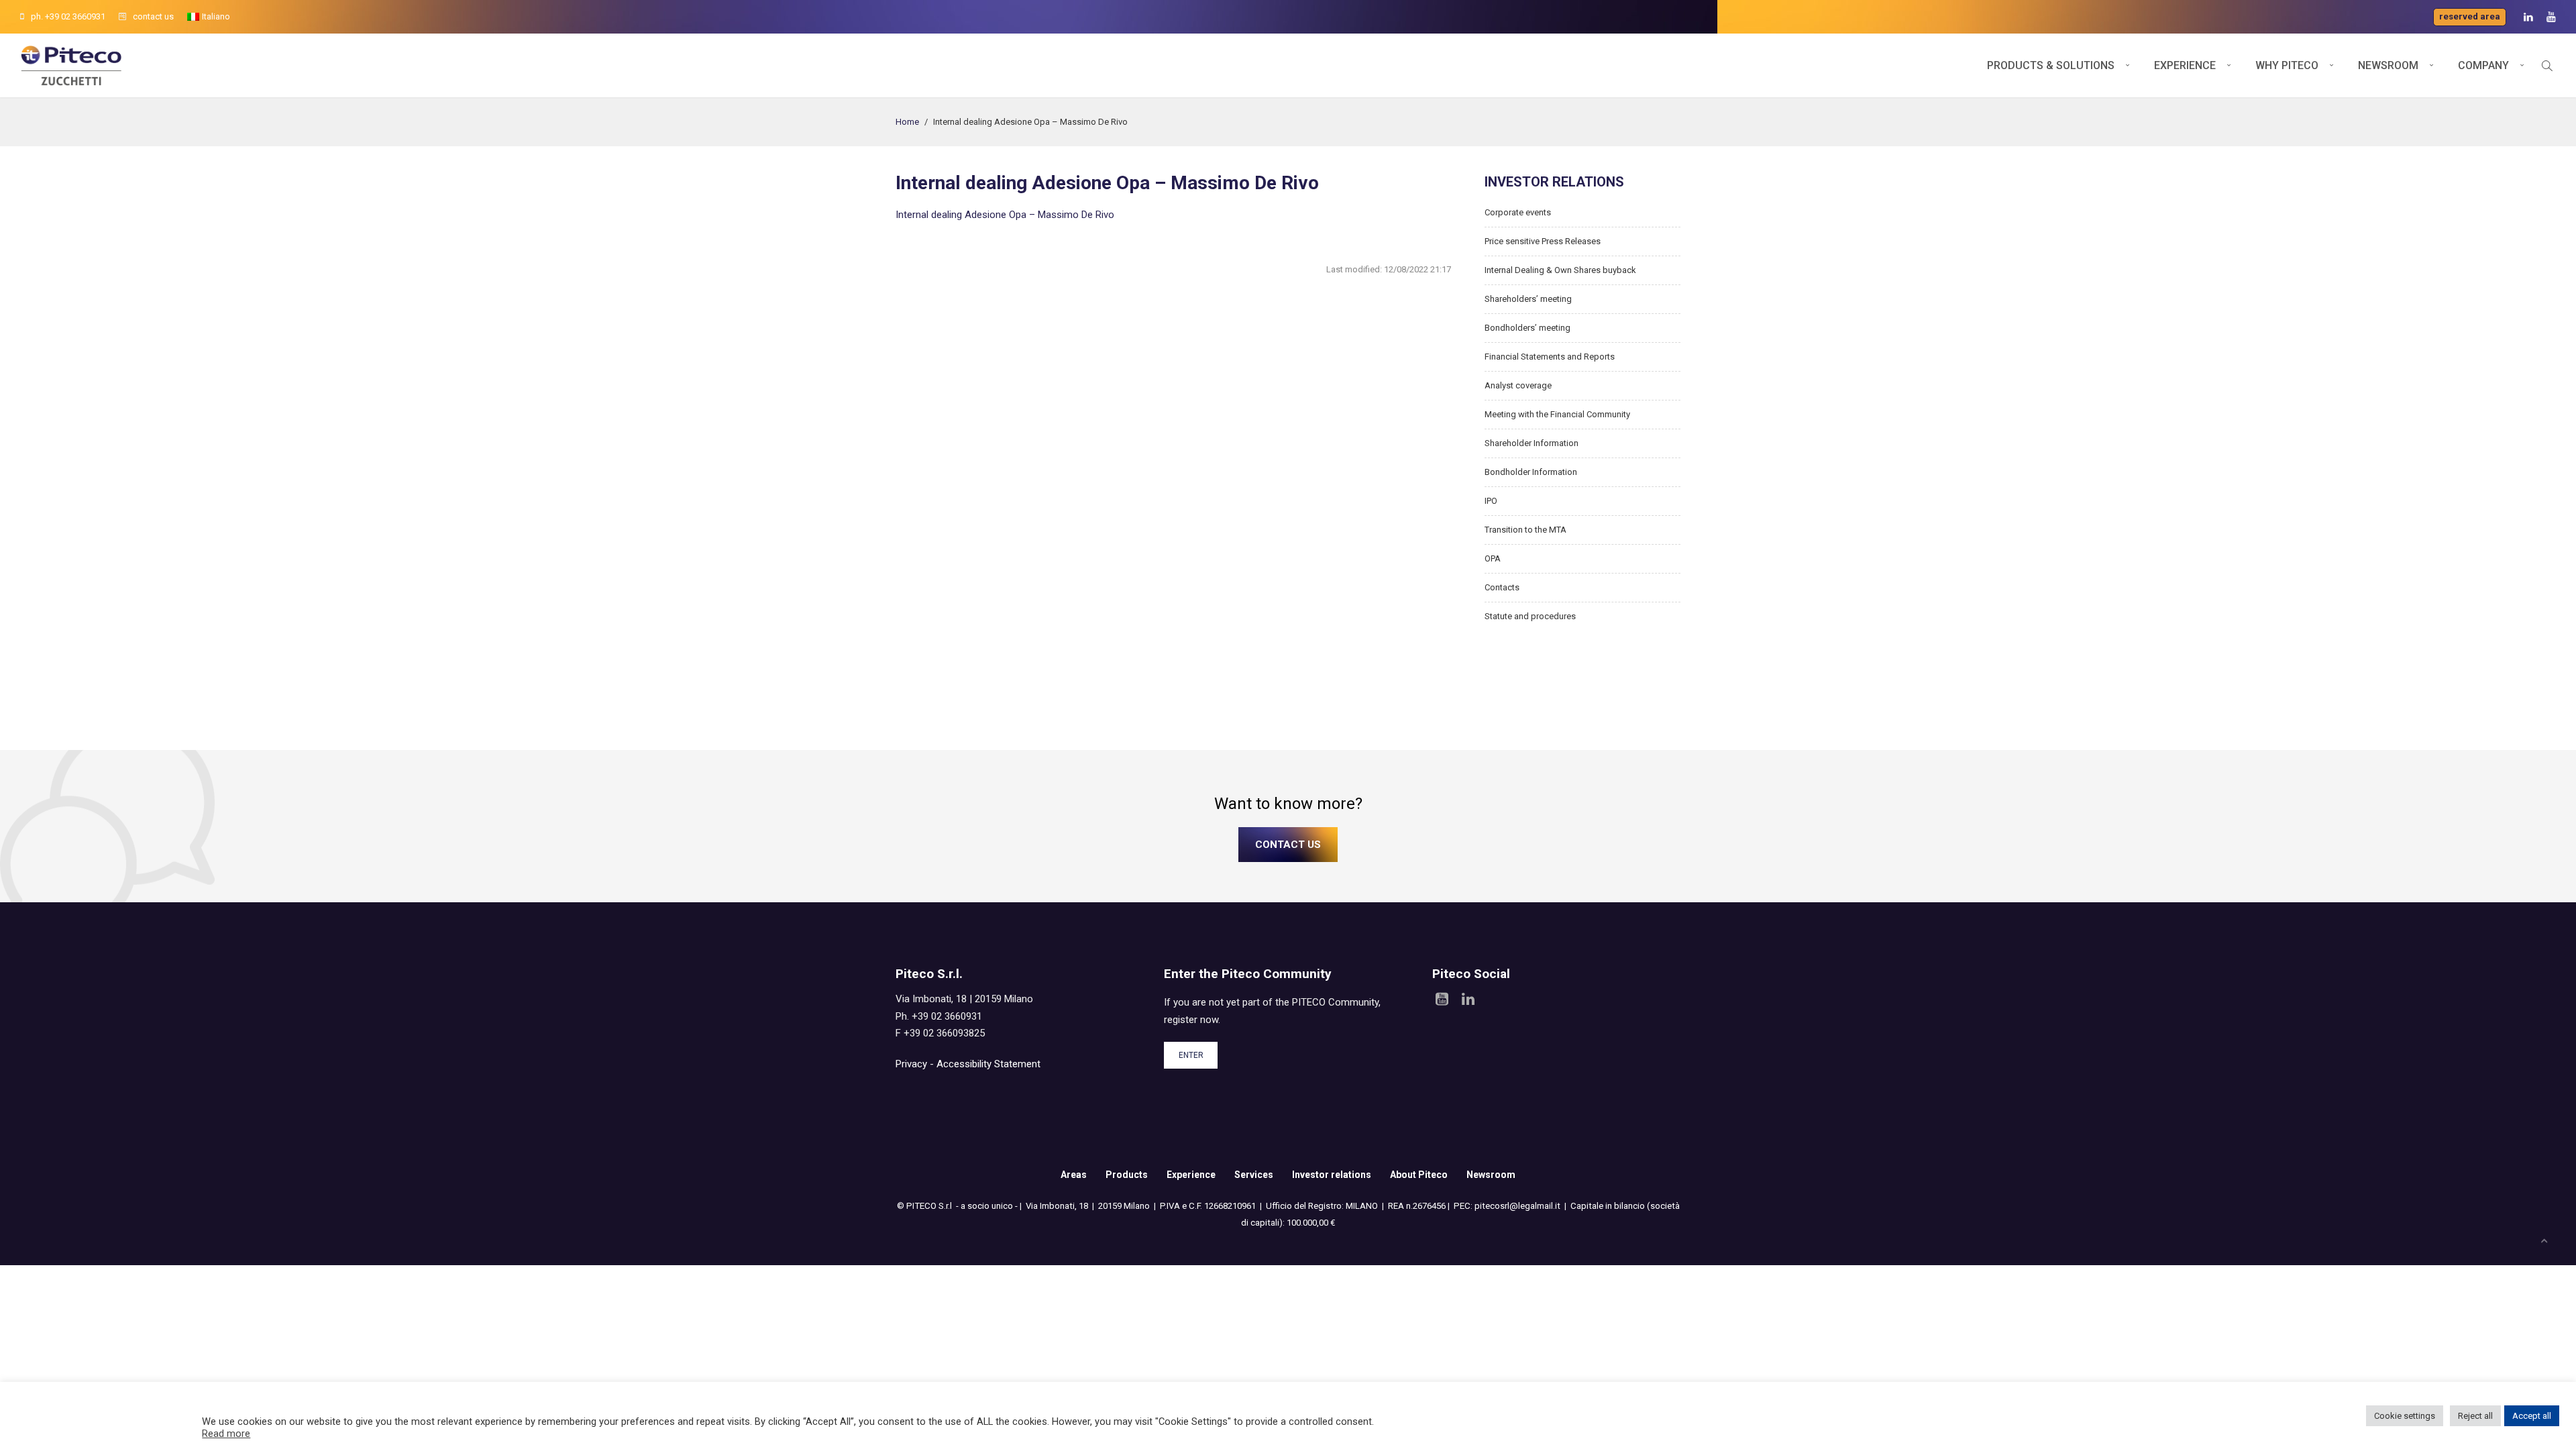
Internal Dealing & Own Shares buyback (1560, 270)
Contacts (1502, 587)
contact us (153, 16)
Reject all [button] (2475, 1416)
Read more (226, 1434)
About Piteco (1419, 1175)
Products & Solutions (2051, 65)
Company (2483, 65)
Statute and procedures (1530, 616)
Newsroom (2388, 65)
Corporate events (1518, 212)
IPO (1491, 501)
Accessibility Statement (988, 1064)
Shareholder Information (1532, 443)
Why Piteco (2287, 65)
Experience (2185, 65)
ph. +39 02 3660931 (68, 16)
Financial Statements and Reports (1550, 357)
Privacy (911, 1064)
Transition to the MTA (1525, 530)
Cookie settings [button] (2405, 1416)
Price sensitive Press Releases (1543, 241)
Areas (1074, 1175)
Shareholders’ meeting (1528, 299)
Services (1254, 1175)
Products (1127, 1175)
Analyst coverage (1518, 385)
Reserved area (2470, 16)
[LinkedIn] (2528, 17)
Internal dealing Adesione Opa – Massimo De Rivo (1005, 215)
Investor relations (1332, 1175)
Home (907, 122)
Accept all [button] (2532, 1416)
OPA (1493, 558)
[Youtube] (2551, 17)
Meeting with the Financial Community (1557, 414)
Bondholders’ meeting (1527, 328)
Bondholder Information (1531, 472)
